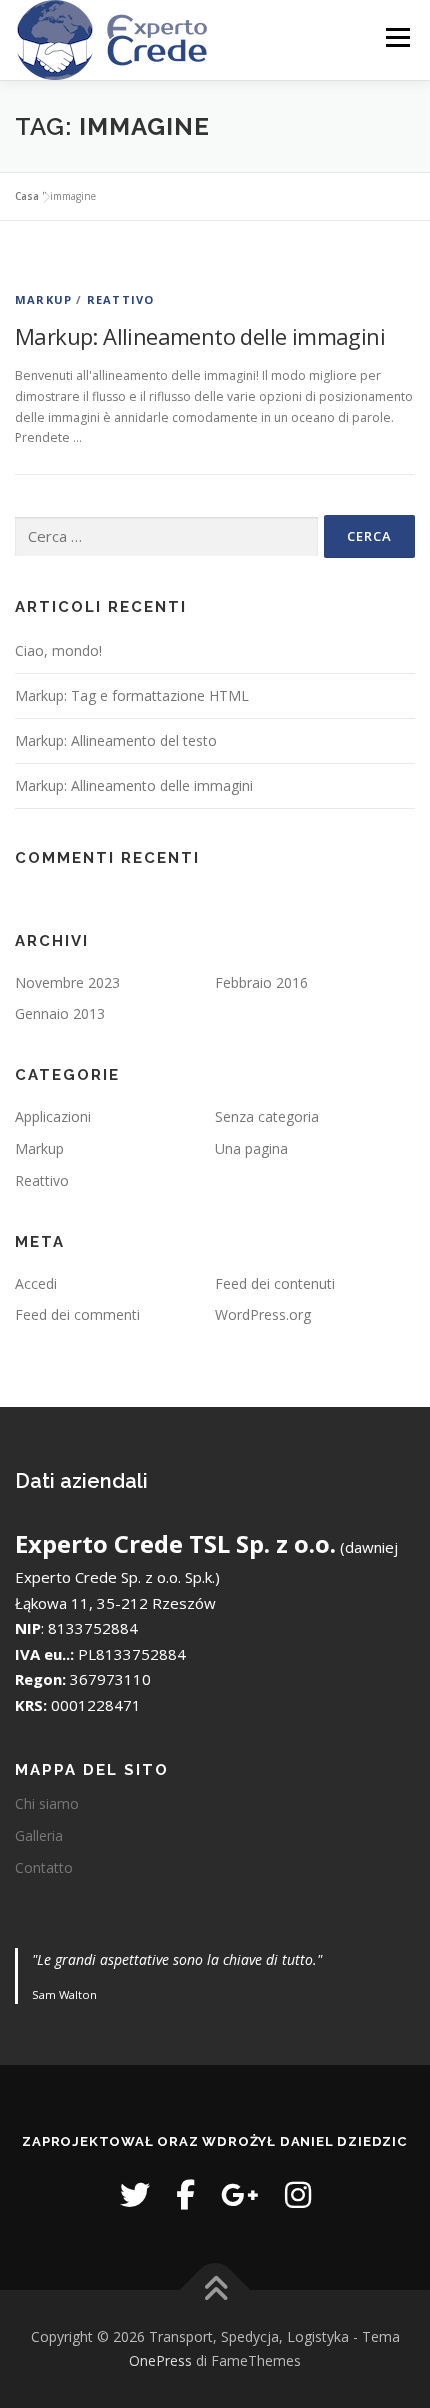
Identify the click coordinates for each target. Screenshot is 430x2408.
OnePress (160, 2360)
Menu (396, 37)
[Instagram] (298, 2194)
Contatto (44, 1867)
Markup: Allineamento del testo (116, 740)
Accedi (36, 1283)
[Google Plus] (240, 2194)
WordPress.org (263, 1314)
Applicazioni (53, 1116)
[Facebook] (185, 2194)
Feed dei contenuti (275, 1283)
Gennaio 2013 (60, 1013)
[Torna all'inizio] (215, 2290)
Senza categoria (267, 1116)
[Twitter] (135, 2194)
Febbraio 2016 (261, 982)
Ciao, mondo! (58, 650)
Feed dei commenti (77, 1314)
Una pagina (251, 1148)
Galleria (39, 1835)
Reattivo (121, 299)
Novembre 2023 (67, 982)
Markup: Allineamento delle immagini (200, 336)
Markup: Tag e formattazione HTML (132, 695)
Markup (43, 299)
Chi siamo (47, 1803)
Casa (27, 196)
